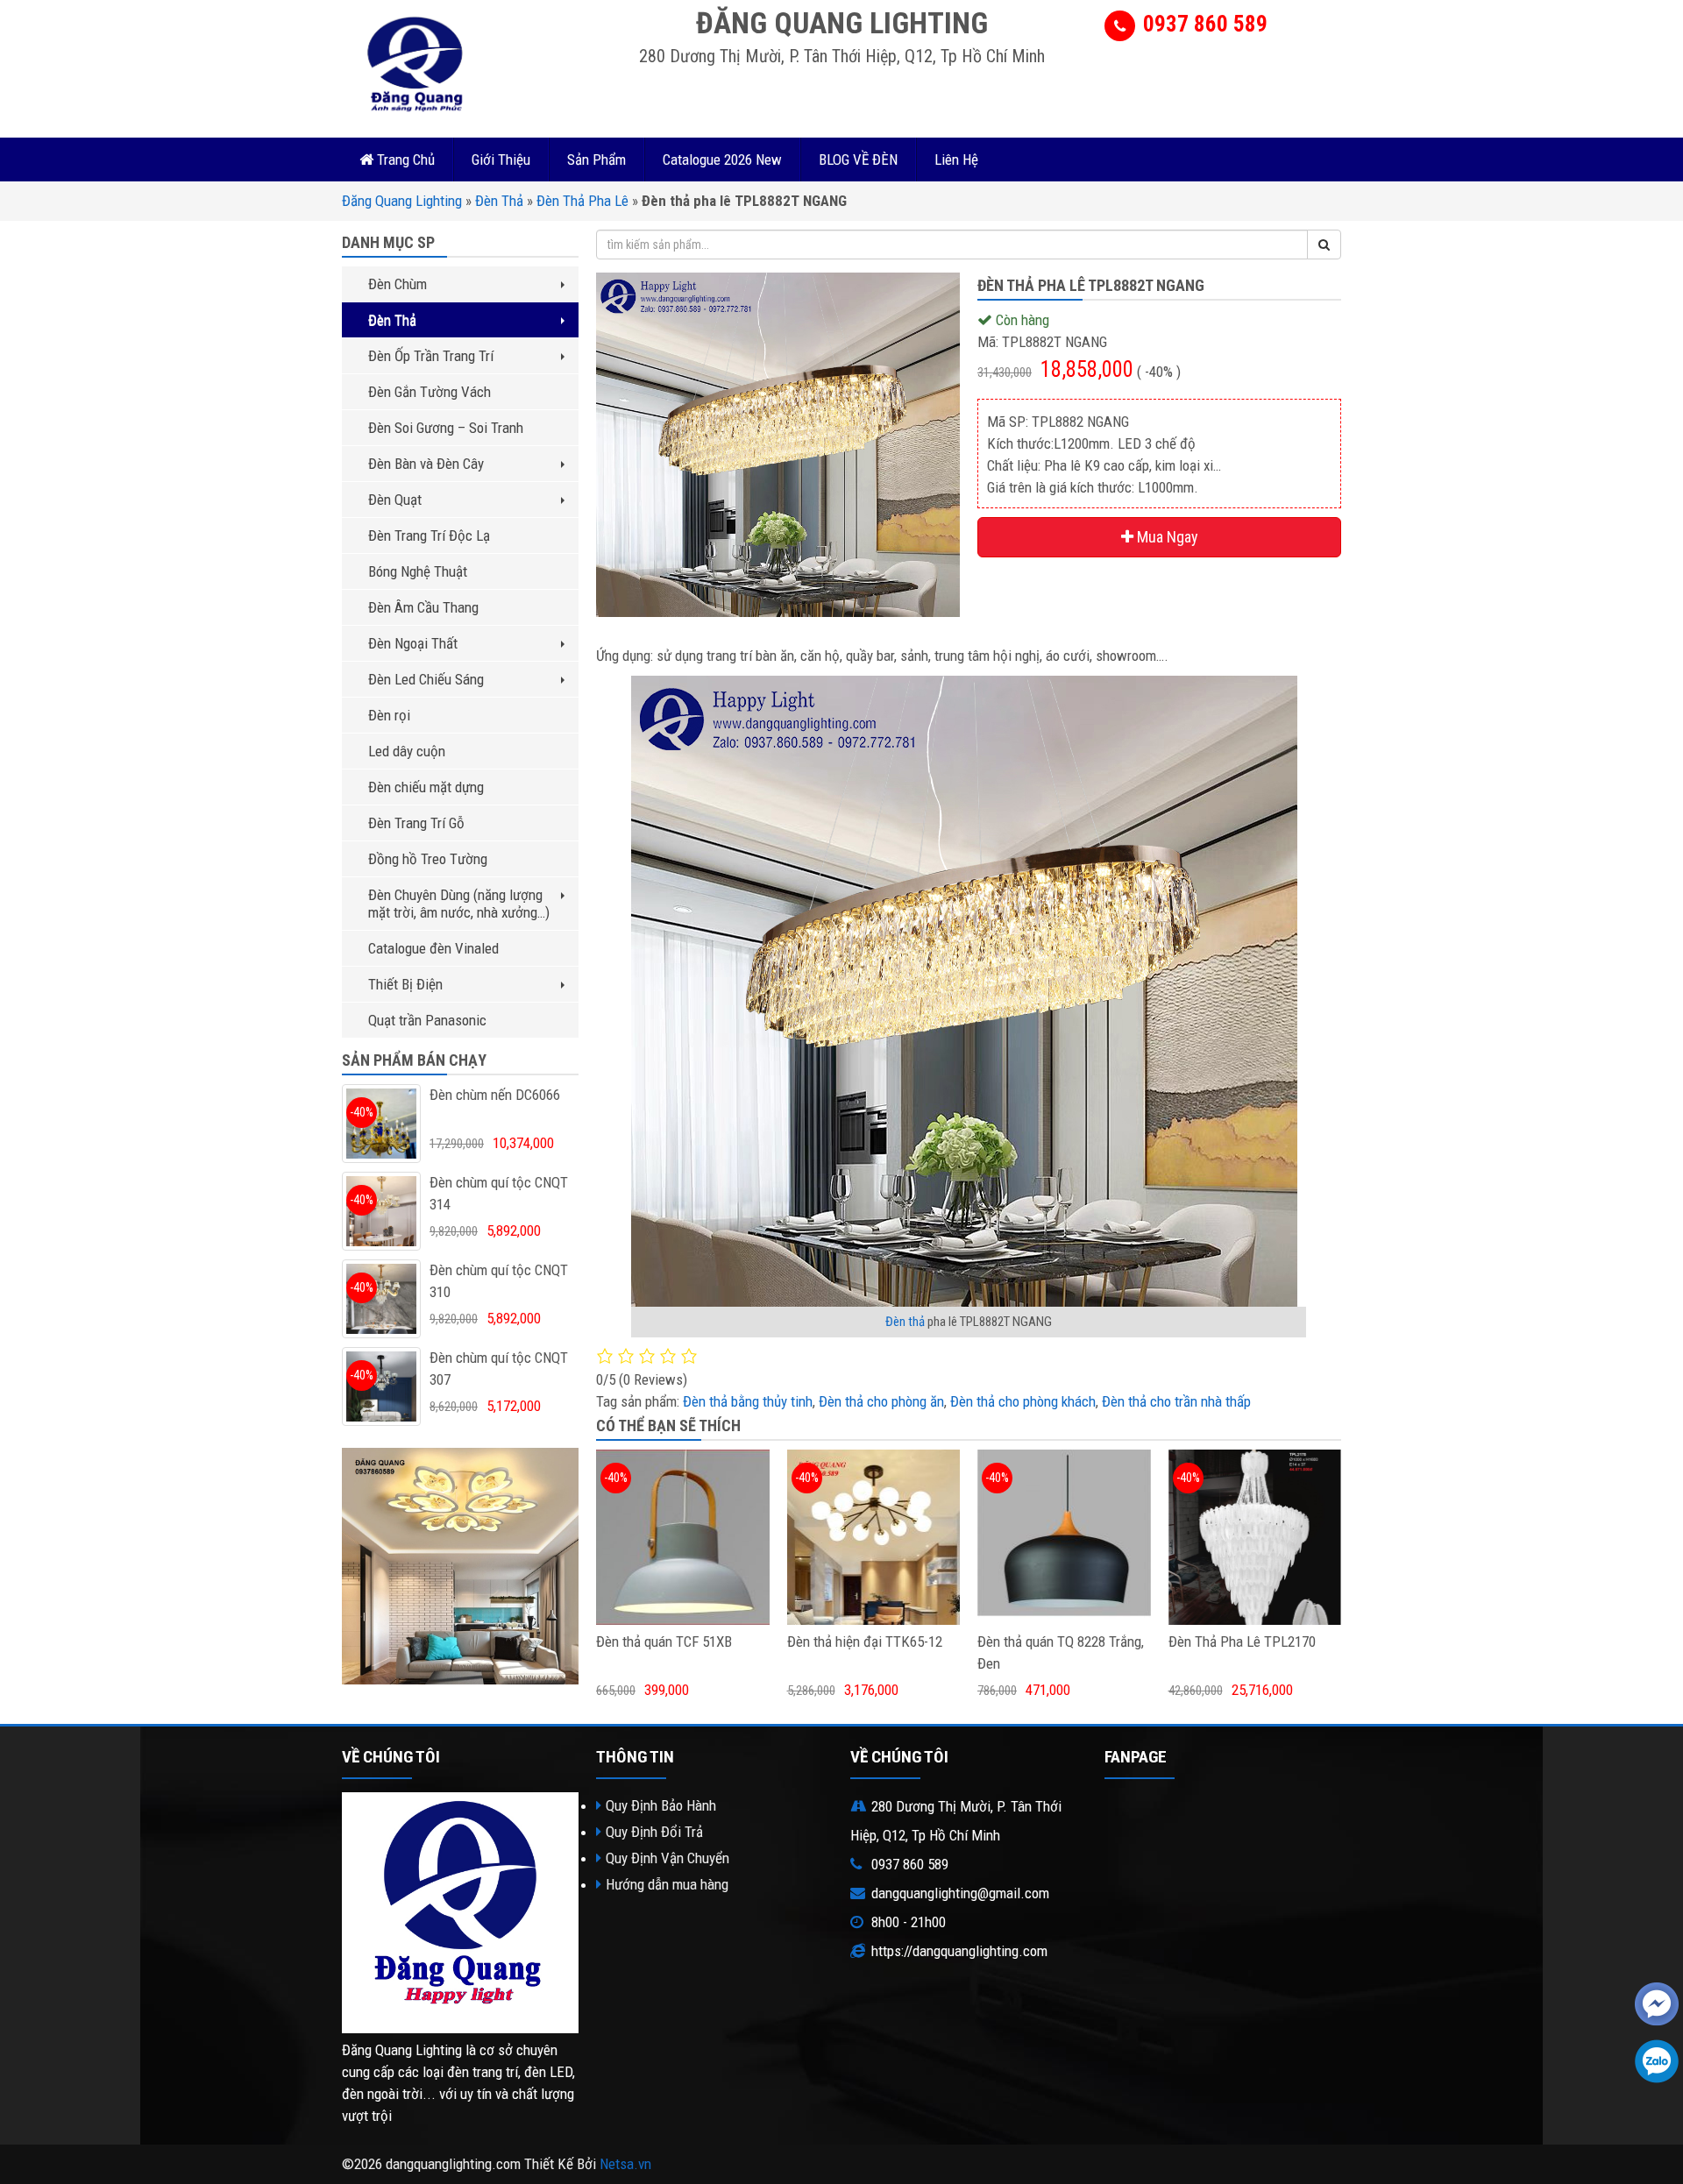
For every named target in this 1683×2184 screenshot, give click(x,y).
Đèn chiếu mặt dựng (426, 787)
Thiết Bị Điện (405, 984)
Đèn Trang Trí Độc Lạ (429, 535)
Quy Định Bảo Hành (661, 1805)
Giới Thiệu (501, 160)
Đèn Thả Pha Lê (582, 201)
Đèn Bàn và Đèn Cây (426, 464)
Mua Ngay (1166, 537)
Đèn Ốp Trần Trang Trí (431, 356)
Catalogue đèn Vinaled (433, 948)
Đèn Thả (499, 201)
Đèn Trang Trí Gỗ (416, 823)
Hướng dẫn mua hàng (667, 1884)
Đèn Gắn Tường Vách (430, 392)
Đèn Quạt (395, 500)
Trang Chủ (404, 160)
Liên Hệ (956, 160)
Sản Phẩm (597, 160)
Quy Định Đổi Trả (654, 1832)
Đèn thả (905, 1322)
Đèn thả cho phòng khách (1023, 1401)
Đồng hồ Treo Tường (428, 859)
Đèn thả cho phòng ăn (881, 1401)
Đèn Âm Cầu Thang (423, 607)
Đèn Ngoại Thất (413, 643)
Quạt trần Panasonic (427, 1020)
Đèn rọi (389, 715)
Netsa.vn (625, 2164)
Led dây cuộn (407, 751)
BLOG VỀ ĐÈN (858, 160)
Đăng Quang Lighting (402, 201)
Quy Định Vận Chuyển (668, 1858)
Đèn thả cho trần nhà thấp (1176, 1401)
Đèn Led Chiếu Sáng (426, 679)
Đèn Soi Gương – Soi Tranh (446, 428)
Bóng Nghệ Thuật (418, 571)
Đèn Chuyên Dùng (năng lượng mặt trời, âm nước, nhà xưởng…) (459, 904)
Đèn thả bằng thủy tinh (748, 1401)
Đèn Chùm (398, 284)
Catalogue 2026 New (722, 160)
